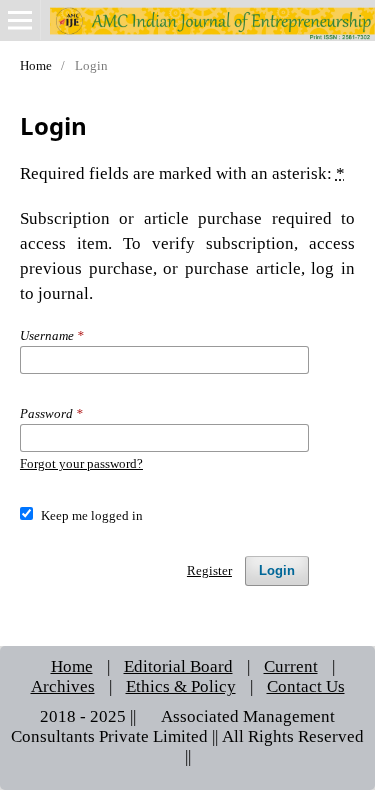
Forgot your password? (81, 463)
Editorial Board (178, 665)
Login (277, 570)
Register (209, 570)
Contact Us (306, 685)
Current (291, 665)
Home (36, 65)
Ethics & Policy (181, 685)
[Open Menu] (20, 20)
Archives (63, 685)
